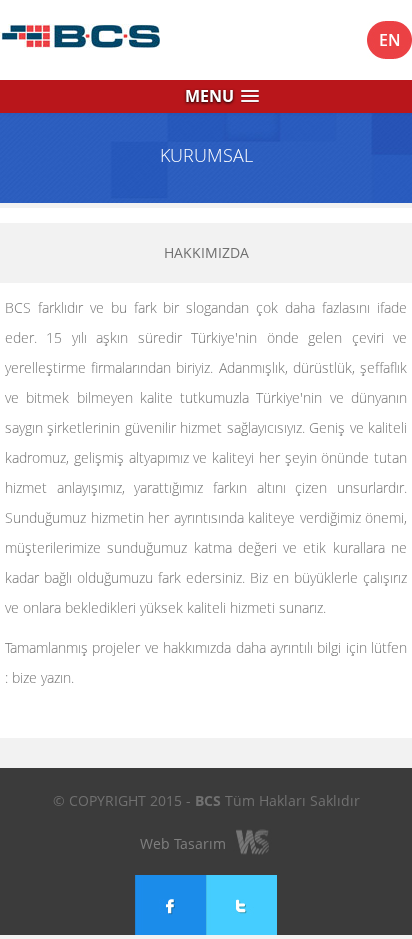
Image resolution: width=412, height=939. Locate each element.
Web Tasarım (183, 843)
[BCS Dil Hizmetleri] (110, 40)
